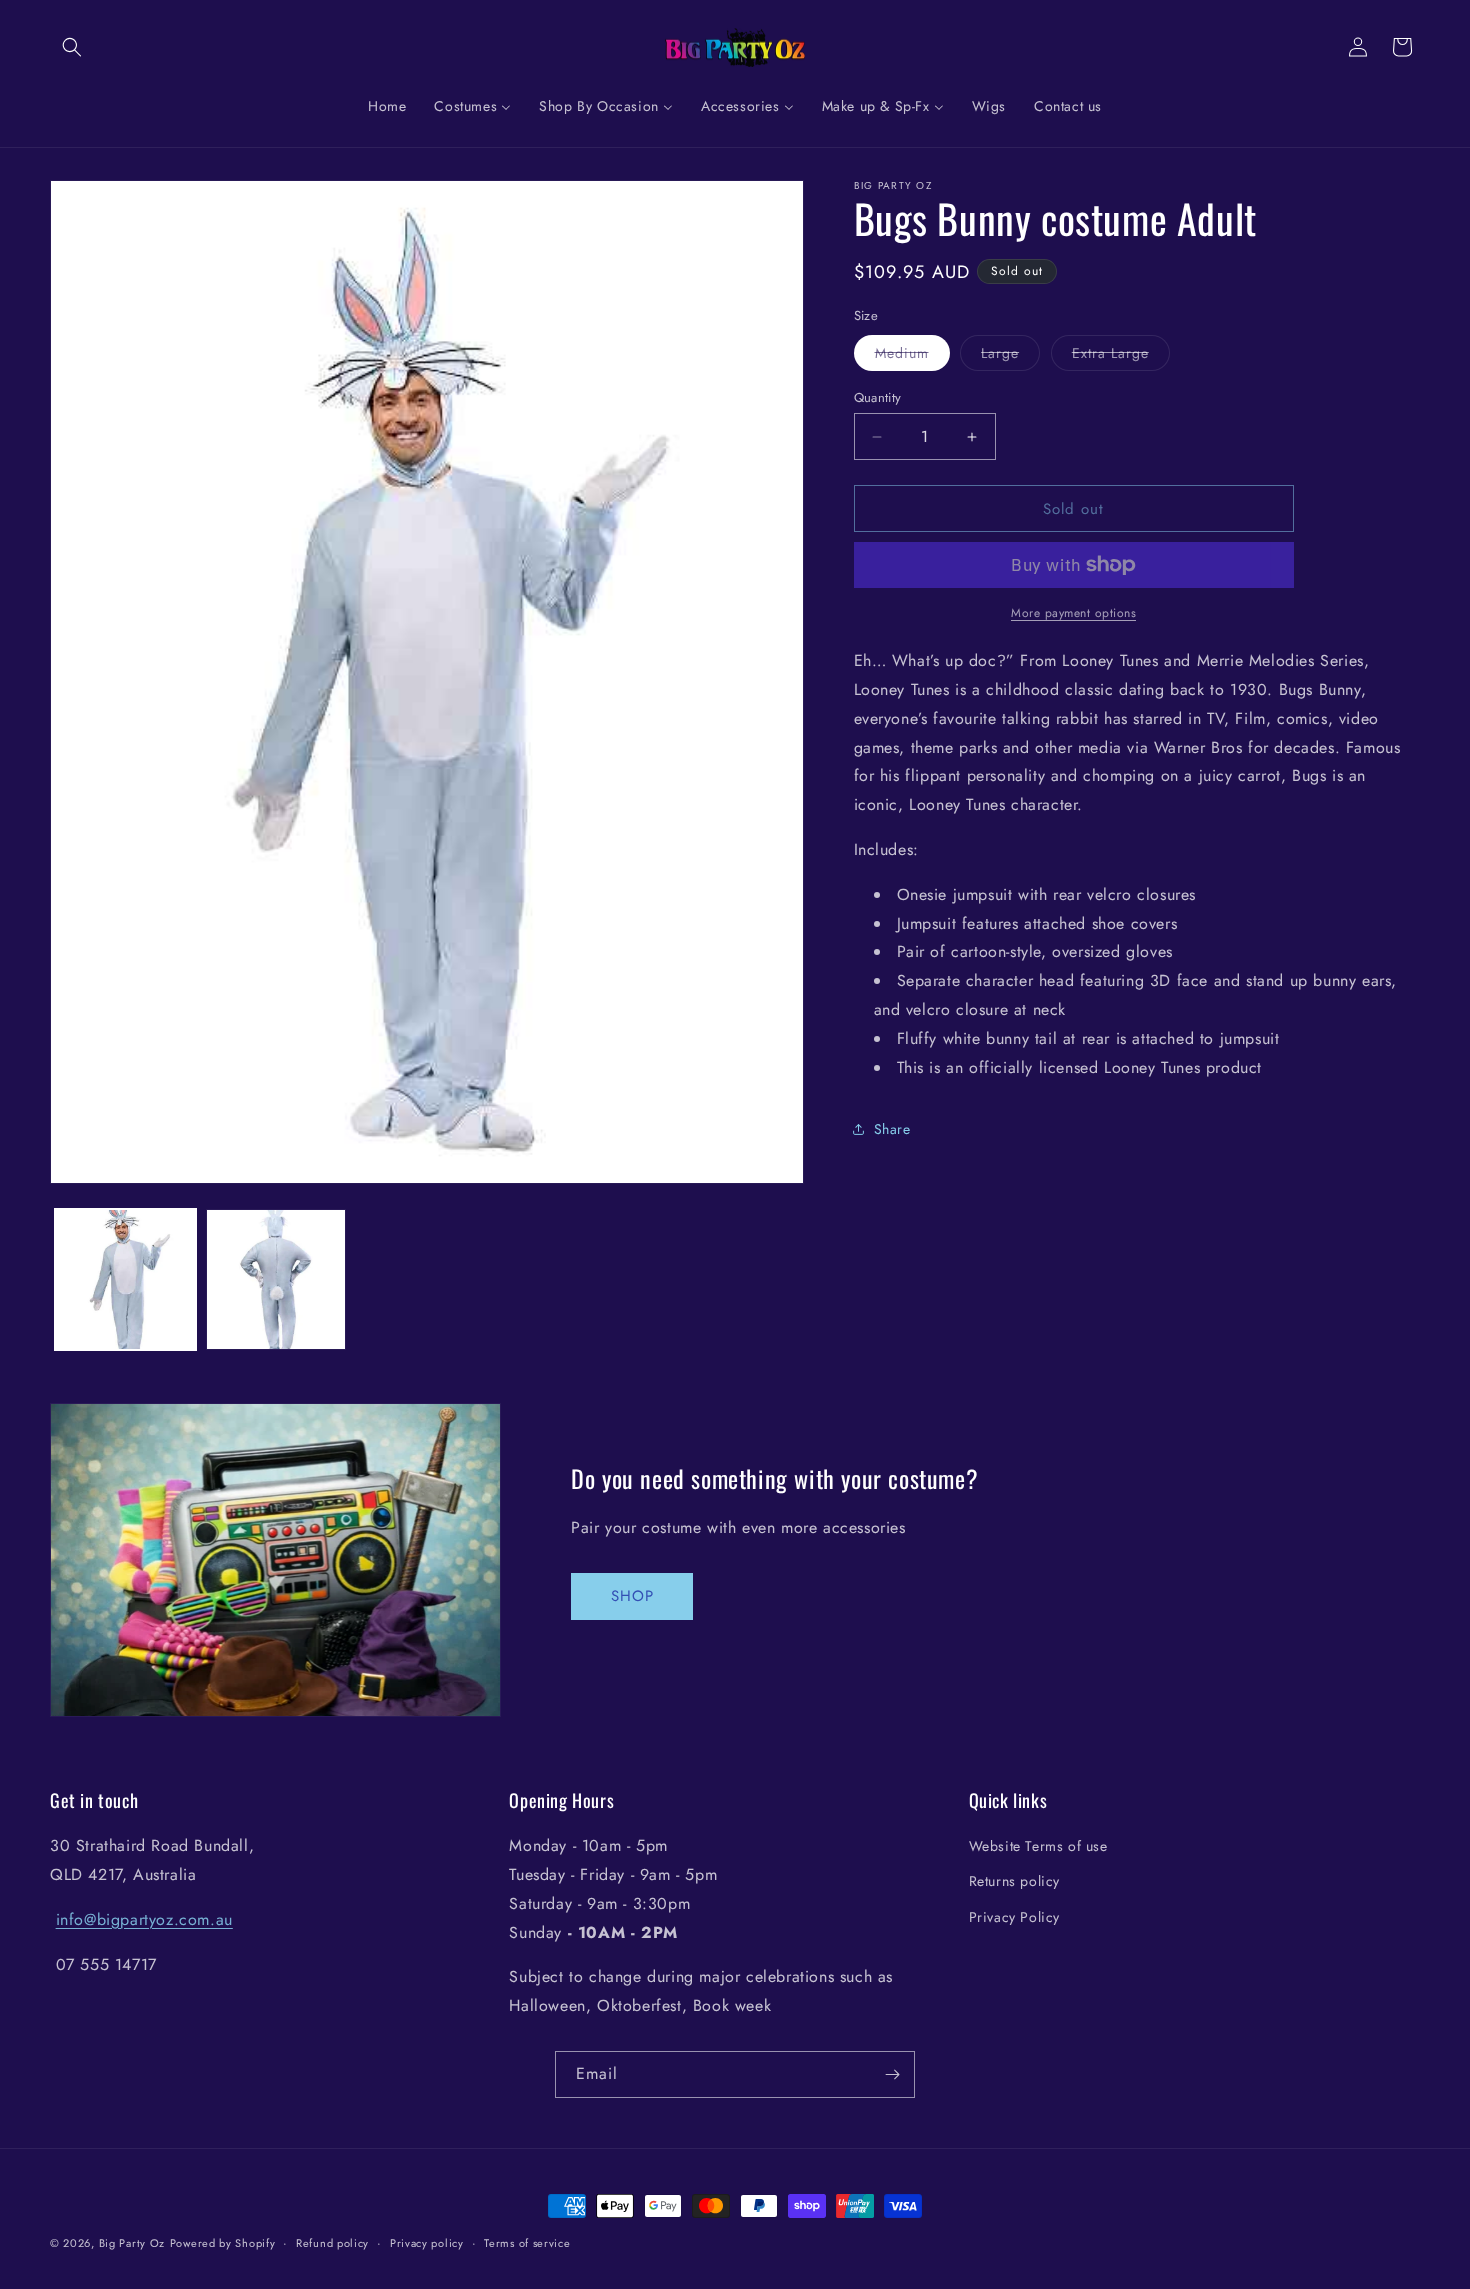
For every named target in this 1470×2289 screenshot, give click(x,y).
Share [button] (892, 1129)
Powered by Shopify (223, 2243)
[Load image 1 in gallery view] (125, 1279)
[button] (72, 47)
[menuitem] (387, 106)
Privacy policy (427, 2243)
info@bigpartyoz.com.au (144, 1919)
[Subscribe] (892, 2074)
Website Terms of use (1038, 1846)
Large (1010, 356)
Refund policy (332, 2243)
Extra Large (1121, 356)
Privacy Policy (1014, 1917)
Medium (912, 356)
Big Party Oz (132, 2243)
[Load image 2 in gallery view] (276, 1279)
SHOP (632, 1596)
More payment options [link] (1073, 613)
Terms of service (527, 2243)
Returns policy (1014, 1881)
